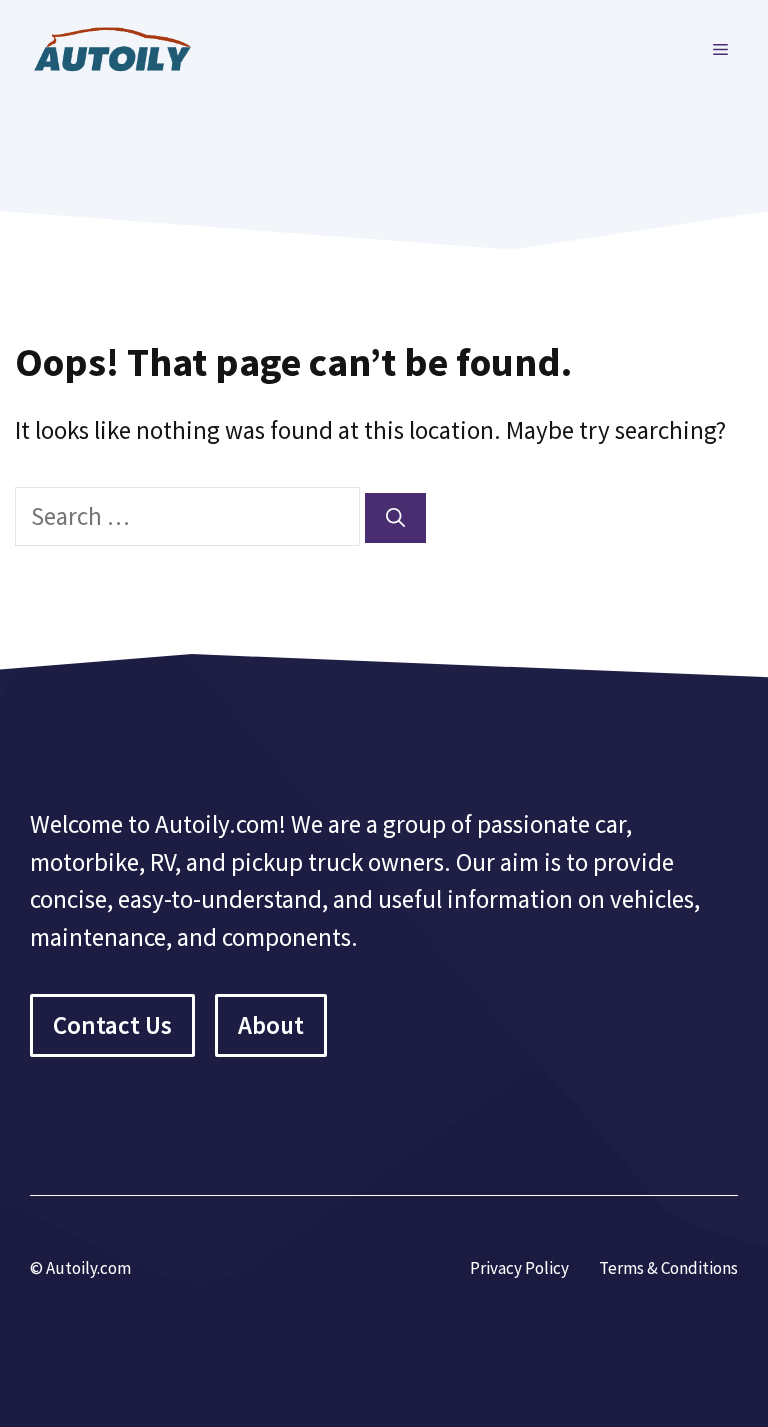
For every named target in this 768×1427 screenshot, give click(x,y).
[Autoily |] (120, 47)
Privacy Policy (519, 1268)
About (271, 1025)
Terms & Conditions (668, 1268)
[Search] (395, 518)
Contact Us (112, 1025)
